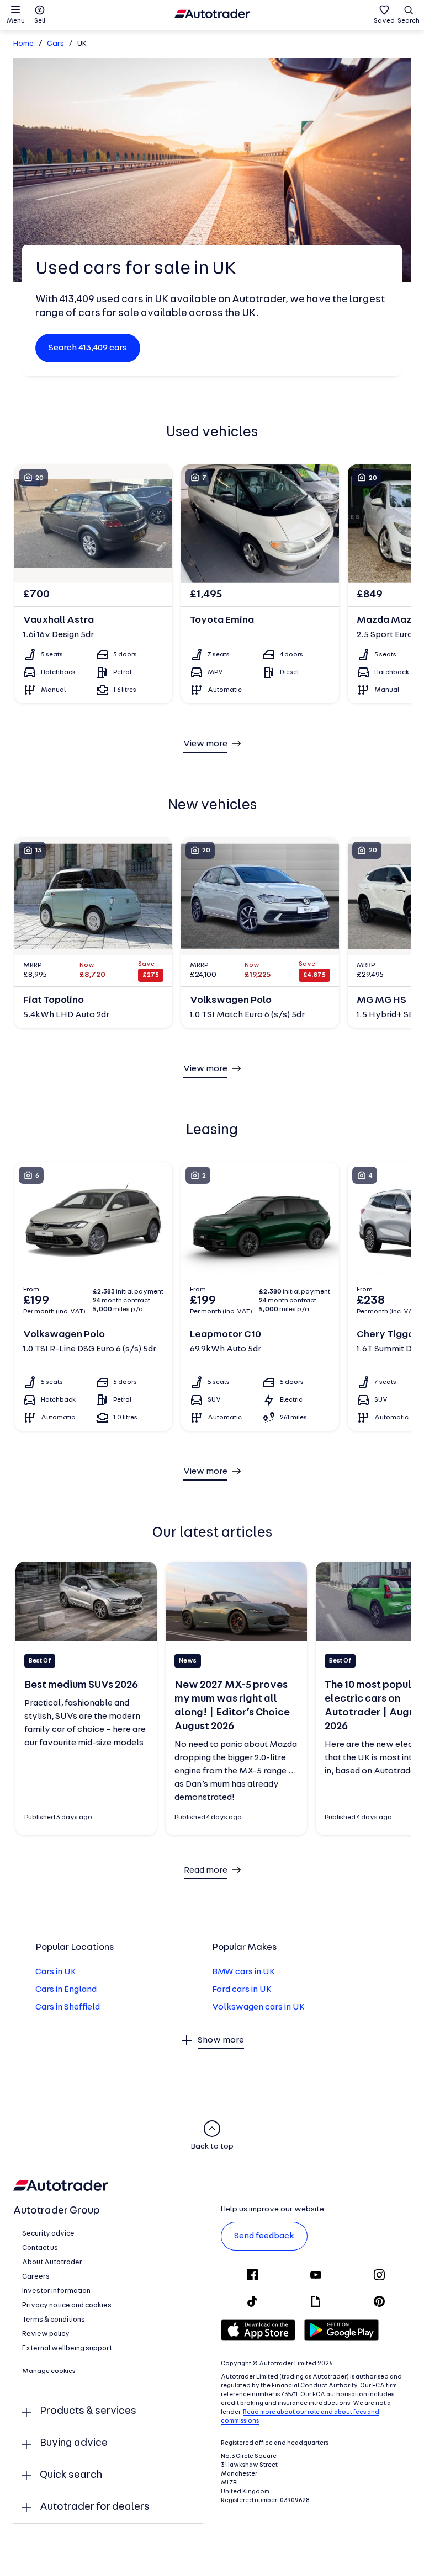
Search (409, 21)
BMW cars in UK (243, 1972)
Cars (55, 44)
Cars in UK (56, 1972)
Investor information (56, 2291)
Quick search (71, 2475)
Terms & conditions (54, 2320)
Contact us (40, 2248)
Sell (40, 21)
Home (23, 44)
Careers (36, 2277)
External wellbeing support (67, 2348)
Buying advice (74, 2443)
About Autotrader (52, 2262)
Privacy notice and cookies (67, 2305)
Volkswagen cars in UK (258, 2007)
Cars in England (66, 1990)
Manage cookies (49, 2371)
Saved (384, 21)
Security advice (48, 2234)
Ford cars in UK (242, 1990)
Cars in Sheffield (68, 2007)
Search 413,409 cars (88, 348)
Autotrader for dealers (95, 2507)
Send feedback (264, 2236)
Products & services (88, 2411)
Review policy (46, 2334)
